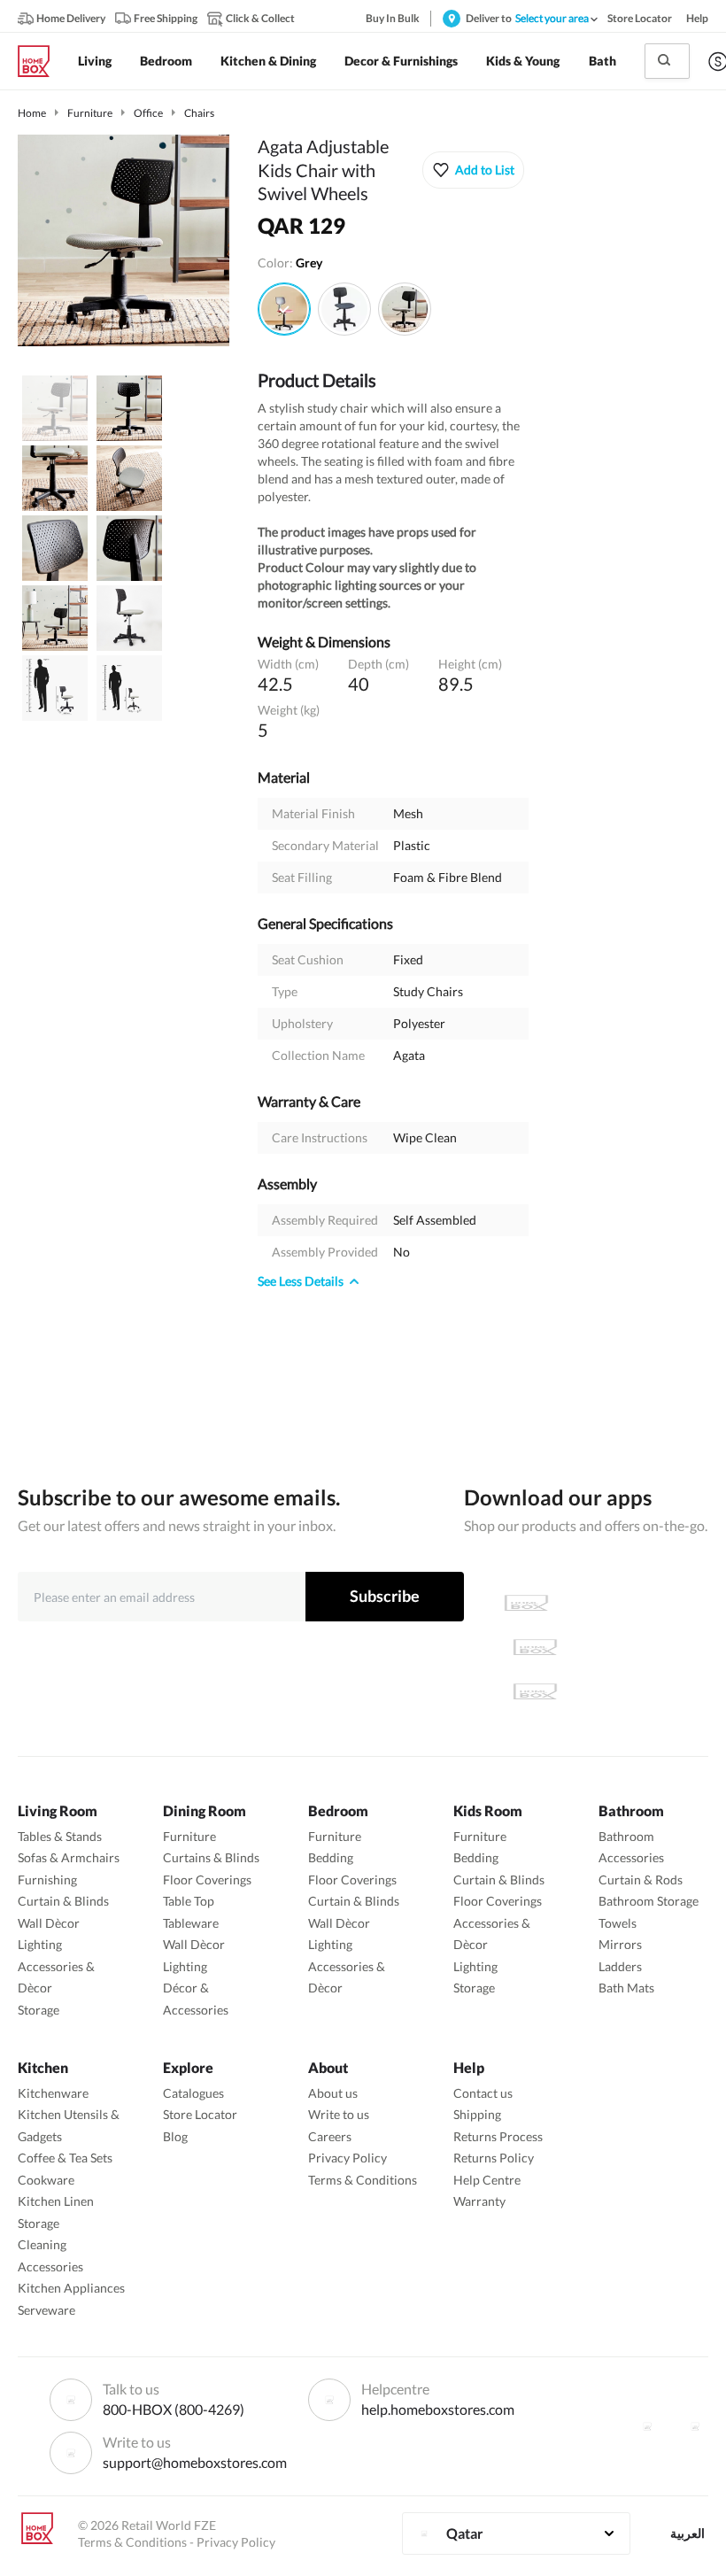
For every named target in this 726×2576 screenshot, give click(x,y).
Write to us (339, 2114)
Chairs (199, 113)
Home (32, 113)
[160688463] (344, 309)
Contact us (483, 2093)
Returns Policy (494, 2158)
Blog (175, 2136)
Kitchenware (53, 2093)
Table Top (189, 1901)
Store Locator (200, 2114)
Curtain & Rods (641, 1880)
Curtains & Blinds (211, 1857)
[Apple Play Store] (526, 1603)
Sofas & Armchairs (69, 1857)
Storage (39, 2010)
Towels (618, 1923)
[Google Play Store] (535, 1647)
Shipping (477, 2114)
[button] (473, 170)
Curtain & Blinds (63, 1901)
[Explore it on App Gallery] (535, 1691)
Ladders (620, 1966)
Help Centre (487, 2180)
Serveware (46, 2310)
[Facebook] (647, 2426)
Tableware (191, 1923)
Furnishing (47, 1880)
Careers (330, 2136)
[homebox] (41, 61)
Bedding (331, 1857)
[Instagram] (695, 2426)
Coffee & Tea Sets (65, 2158)
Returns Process (498, 2136)
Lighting (40, 1944)
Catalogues (193, 2093)
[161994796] (405, 309)
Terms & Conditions (363, 2180)
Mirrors (620, 1944)
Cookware (46, 2180)
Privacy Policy (348, 2158)
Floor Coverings (207, 1880)
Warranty (479, 2201)
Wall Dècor (49, 1923)
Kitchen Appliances (71, 2288)
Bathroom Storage (649, 1901)
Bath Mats (626, 1988)
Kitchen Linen (56, 2201)
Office (148, 113)
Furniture (90, 113)
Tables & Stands (60, 1836)
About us (333, 2093)
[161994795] (284, 309)
